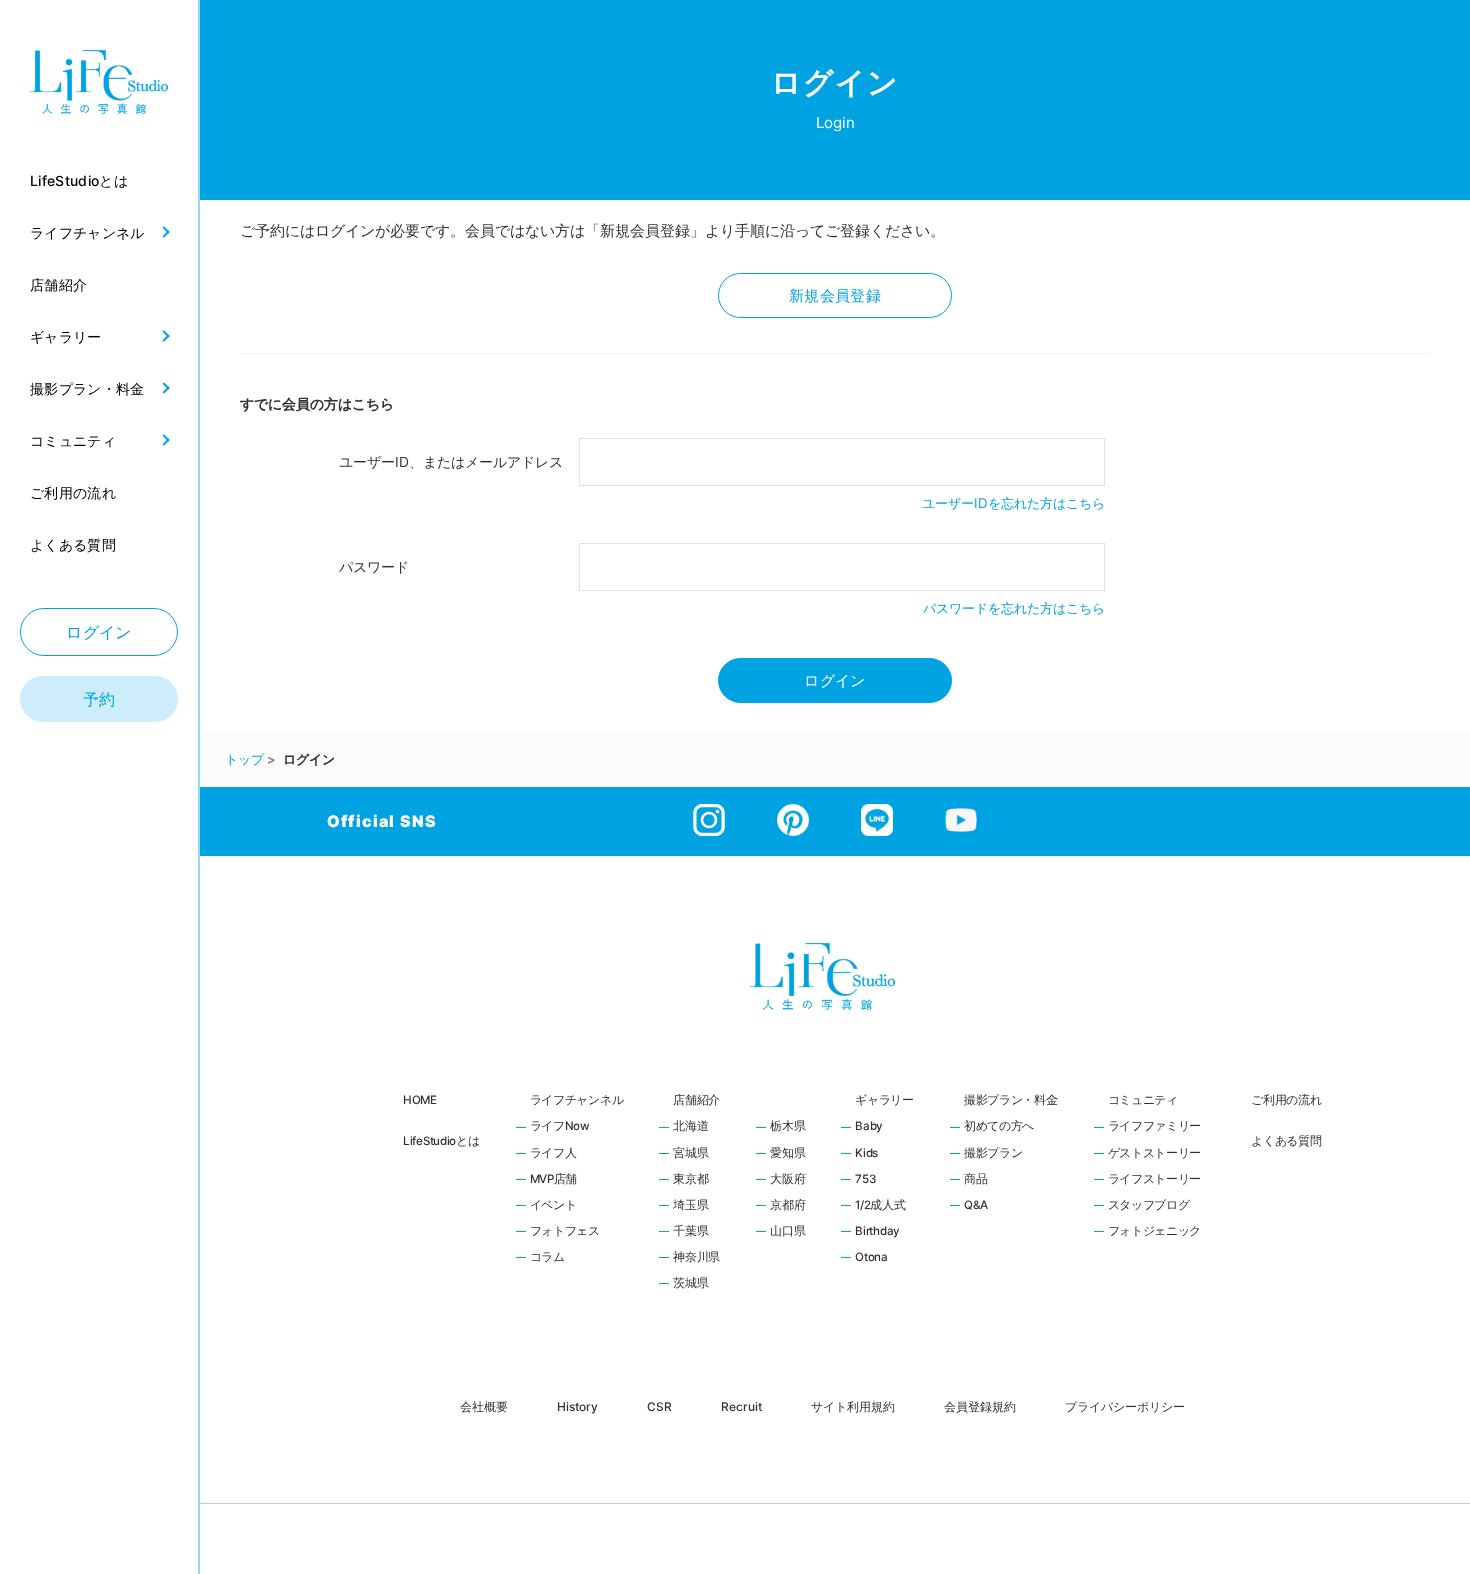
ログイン (99, 632)
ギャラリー (884, 1100)
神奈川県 (696, 1258)
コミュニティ (1143, 1100)
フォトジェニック (1155, 1232)
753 (865, 1180)
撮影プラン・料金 (1011, 1100)
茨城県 (690, 1284)
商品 (975, 1180)
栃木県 (787, 1127)
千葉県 (690, 1232)
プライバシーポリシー (1125, 1405)
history (577, 1405)
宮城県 (690, 1154)
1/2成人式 (880, 1206)
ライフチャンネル (577, 1100)
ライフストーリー (1155, 1180)
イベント (553, 1206)
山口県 (787, 1232)
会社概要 (484, 1405)
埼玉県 (690, 1206)
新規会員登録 (835, 295)
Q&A (976, 1206)
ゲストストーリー (1155, 1154)
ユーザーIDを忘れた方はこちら (1013, 503)
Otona (871, 1258)
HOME (420, 1100)
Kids (866, 1154)
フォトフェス (565, 1232)
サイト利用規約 (853, 1405)
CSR (659, 1405)
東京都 (690, 1180)
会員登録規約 (980, 1405)
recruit (741, 1405)
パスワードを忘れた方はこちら (1014, 608)
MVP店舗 (554, 1180)
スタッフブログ (1149, 1206)
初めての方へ (999, 1127)
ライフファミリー (1155, 1127)
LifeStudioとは (441, 1141)
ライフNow (560, 1127)
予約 (99, 699)
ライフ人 (553, 1154)
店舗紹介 (696, 1100)
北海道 (690, 1127)
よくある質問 (1286, 1141)
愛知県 (787, 1154)
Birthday (877, 1232)
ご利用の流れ (1286, 1100)
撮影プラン (993, 1154)
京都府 (787, 1206)
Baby (869, 1127)
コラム (547, 1258)
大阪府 (787, 1180)
